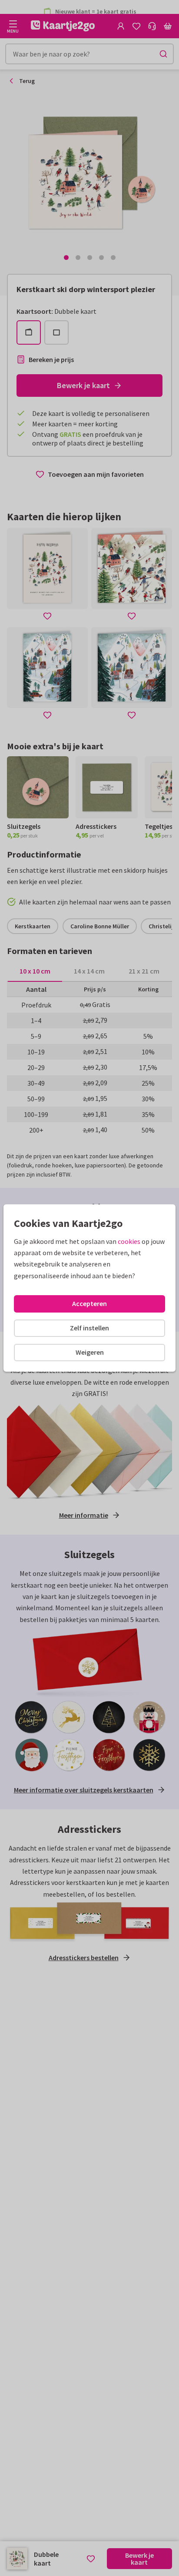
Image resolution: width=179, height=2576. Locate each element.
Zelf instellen (89, 1328)
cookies (129, 1241)
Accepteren (89, 1303)
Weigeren (90, 1352)
